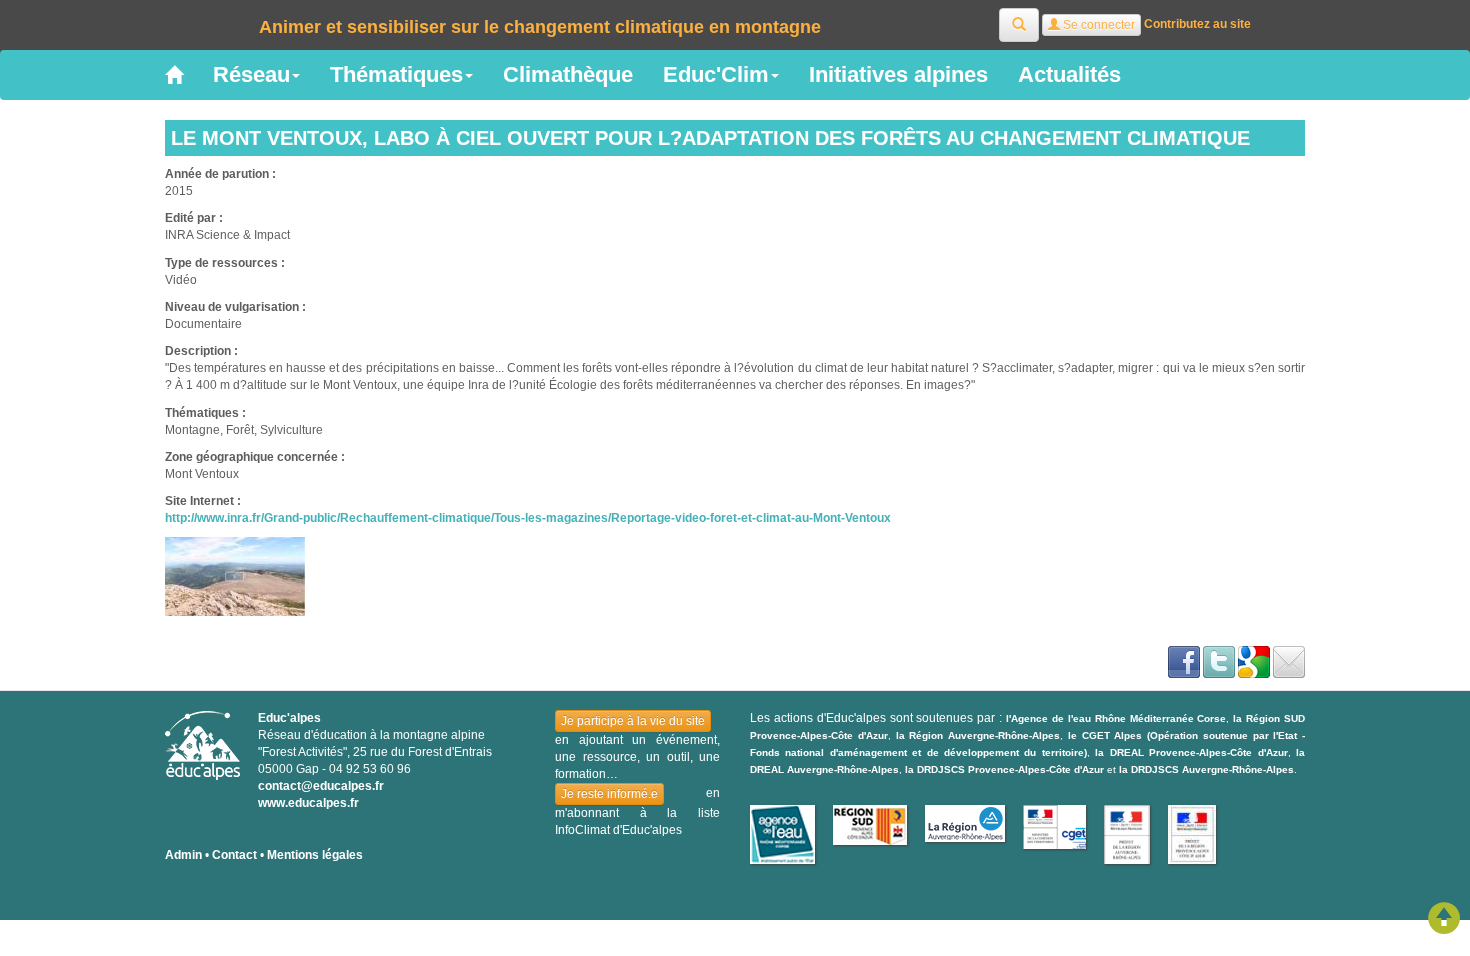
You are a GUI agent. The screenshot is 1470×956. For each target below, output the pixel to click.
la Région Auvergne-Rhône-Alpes (978, 735)
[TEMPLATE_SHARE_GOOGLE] (1254, 662)
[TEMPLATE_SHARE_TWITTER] (1219, 662)
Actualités (1069, 74)
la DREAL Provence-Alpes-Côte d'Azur (1191, 752)
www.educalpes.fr (308, 803)
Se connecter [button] (1097, 25)
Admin (183, 855)
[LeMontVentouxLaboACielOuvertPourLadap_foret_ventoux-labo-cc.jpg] (235, 576)
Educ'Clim (716, 74)
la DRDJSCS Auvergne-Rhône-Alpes (1206, 769)
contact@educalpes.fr (321, 786)
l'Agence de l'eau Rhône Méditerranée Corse (1116, 718)
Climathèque (568, 74)
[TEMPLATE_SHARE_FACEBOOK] (1184, 662)
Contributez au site (1197, 24)
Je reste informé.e (609, 794)
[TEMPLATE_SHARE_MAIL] (1289, 662)
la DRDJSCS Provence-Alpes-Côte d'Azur (1004, 769)
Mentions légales (315, 855)
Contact (234, 855)
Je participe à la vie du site (633, 721)
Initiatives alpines (898, 74)
